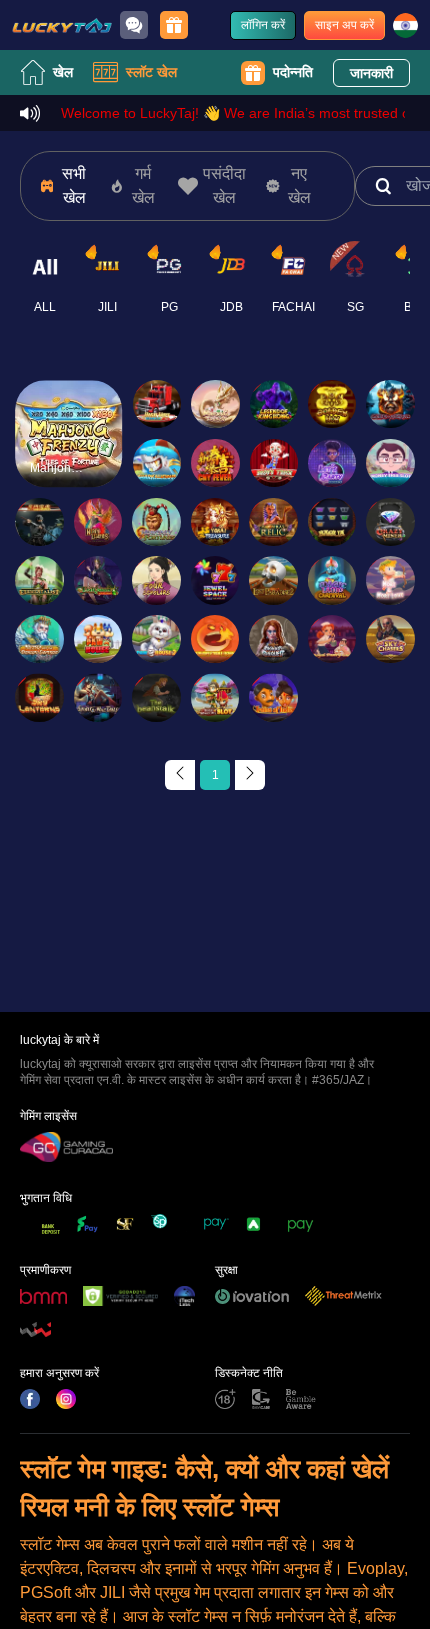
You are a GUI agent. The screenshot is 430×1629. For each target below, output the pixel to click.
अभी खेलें (68, 450)
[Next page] (250, 775)
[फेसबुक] (30, 1399)
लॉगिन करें (263, 25)
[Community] (134, 25)
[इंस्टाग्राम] (66, 1399)
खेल (63, 72)
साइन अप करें (344, 25)
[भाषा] (405, 25)
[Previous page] (180, 775)
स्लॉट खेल (151, 72)
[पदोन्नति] (174, 25)
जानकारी (371, 73)
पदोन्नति (293, 72)
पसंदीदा (68, 404)
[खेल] (62, 25)
